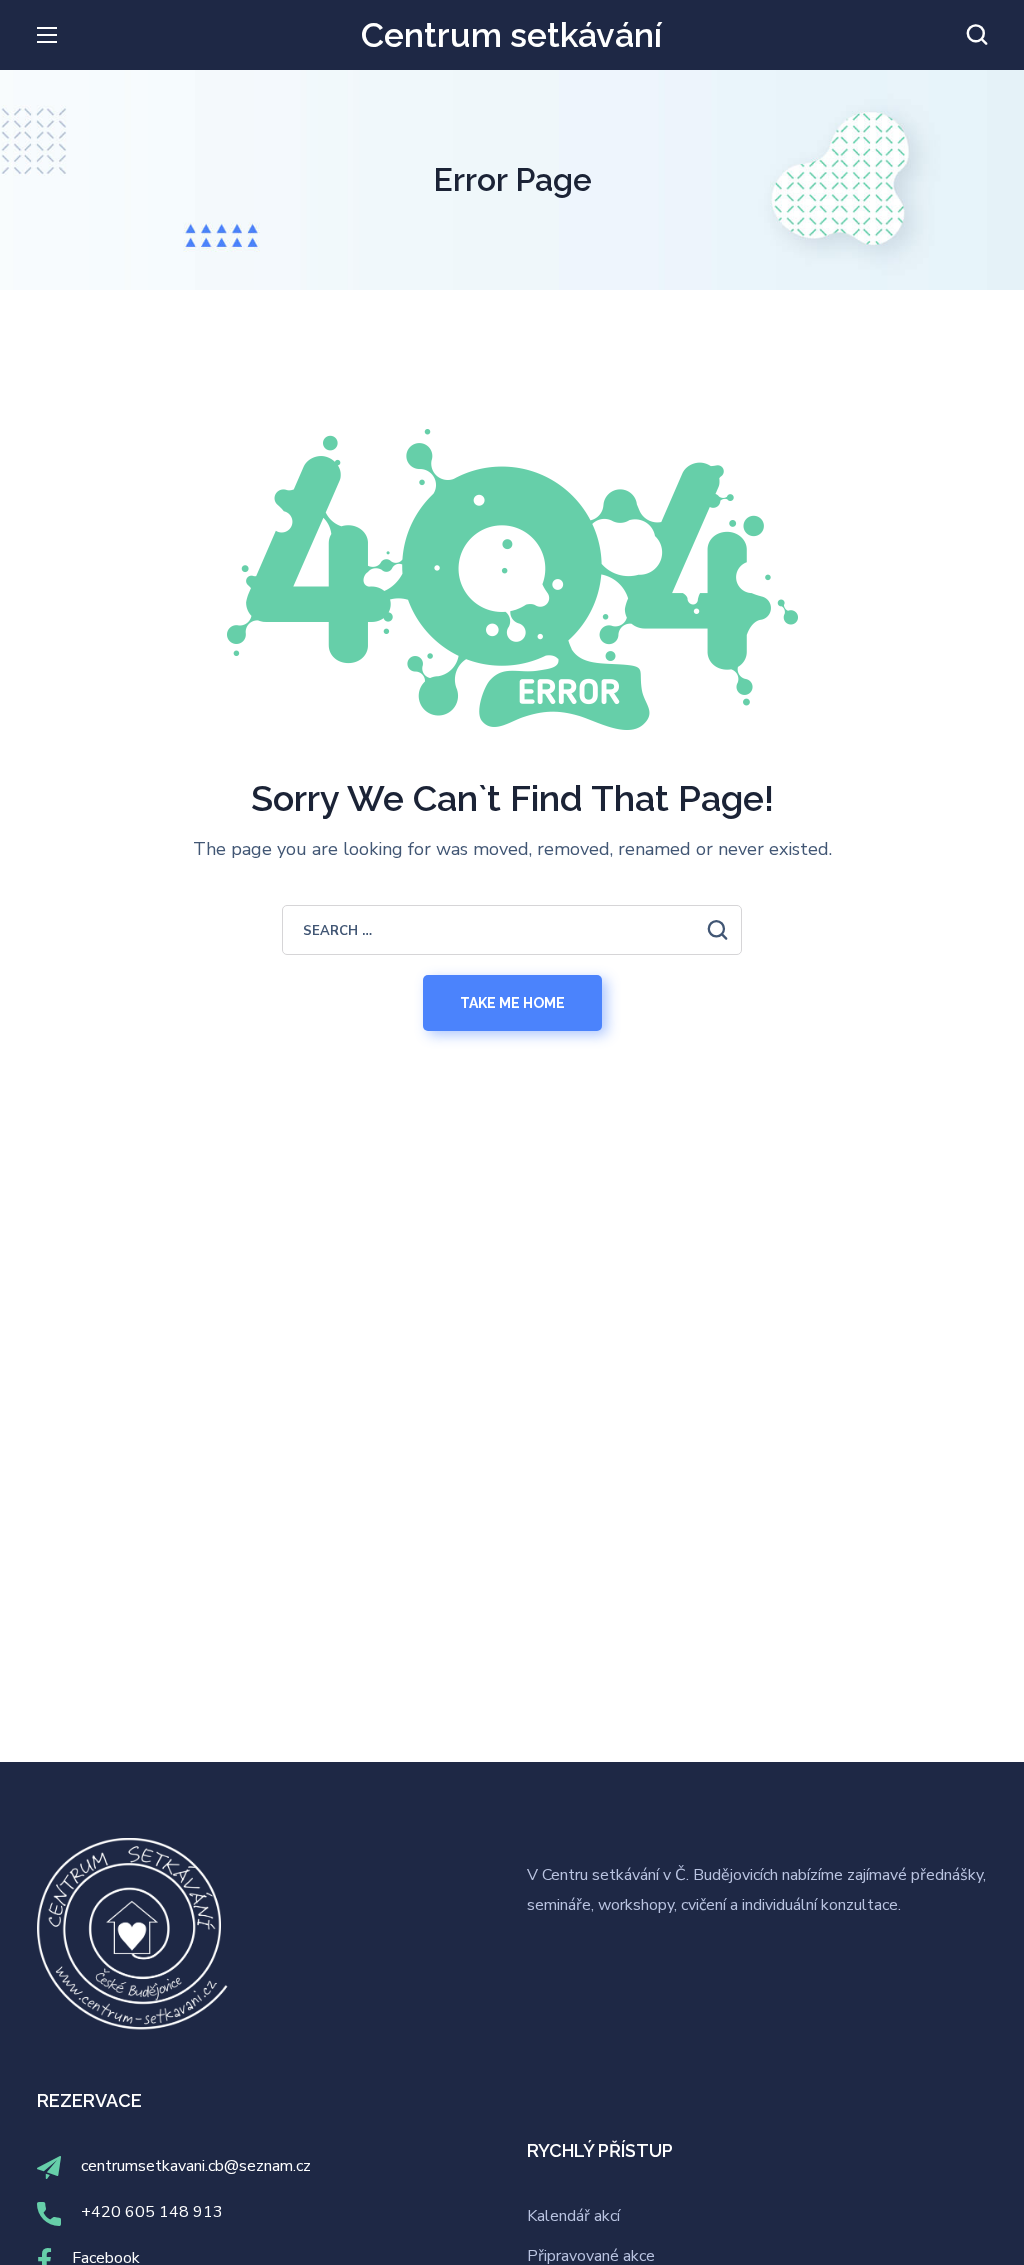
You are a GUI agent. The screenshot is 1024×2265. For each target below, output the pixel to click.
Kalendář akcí (573, 2216)
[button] (977, 35)
